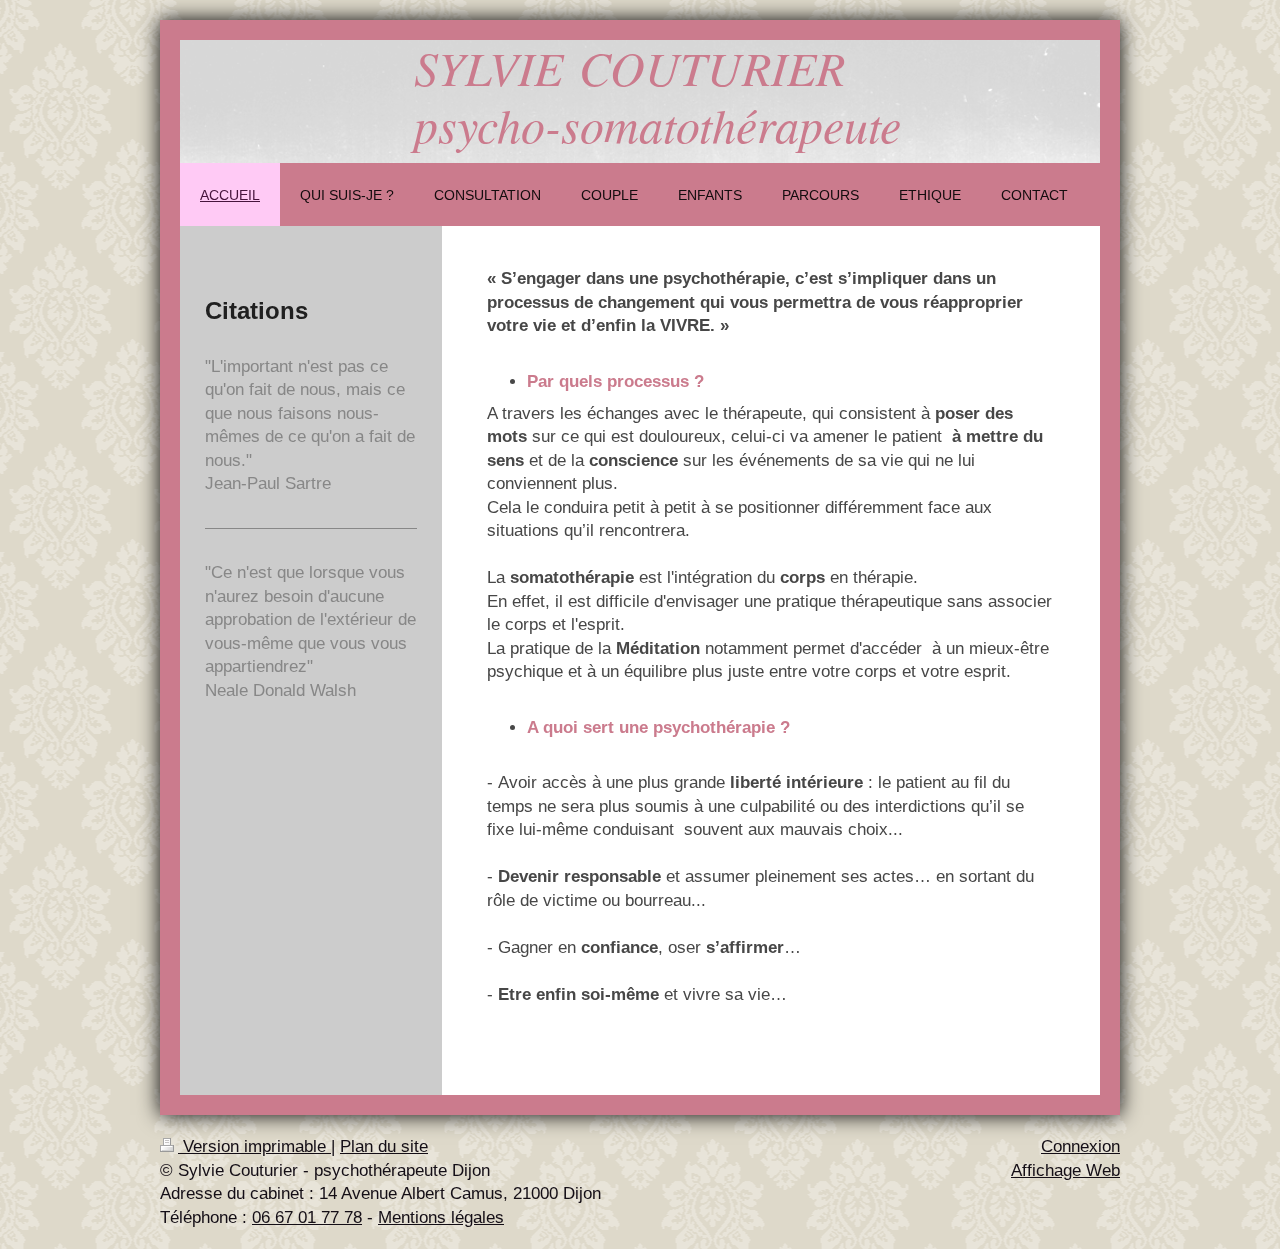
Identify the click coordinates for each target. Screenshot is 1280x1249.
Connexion (1080, 1146)
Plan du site (384, 1146)
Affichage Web (1065, 1170)
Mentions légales (441, 1217)
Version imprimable (254, 1146)
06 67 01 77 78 (307, 1217)
